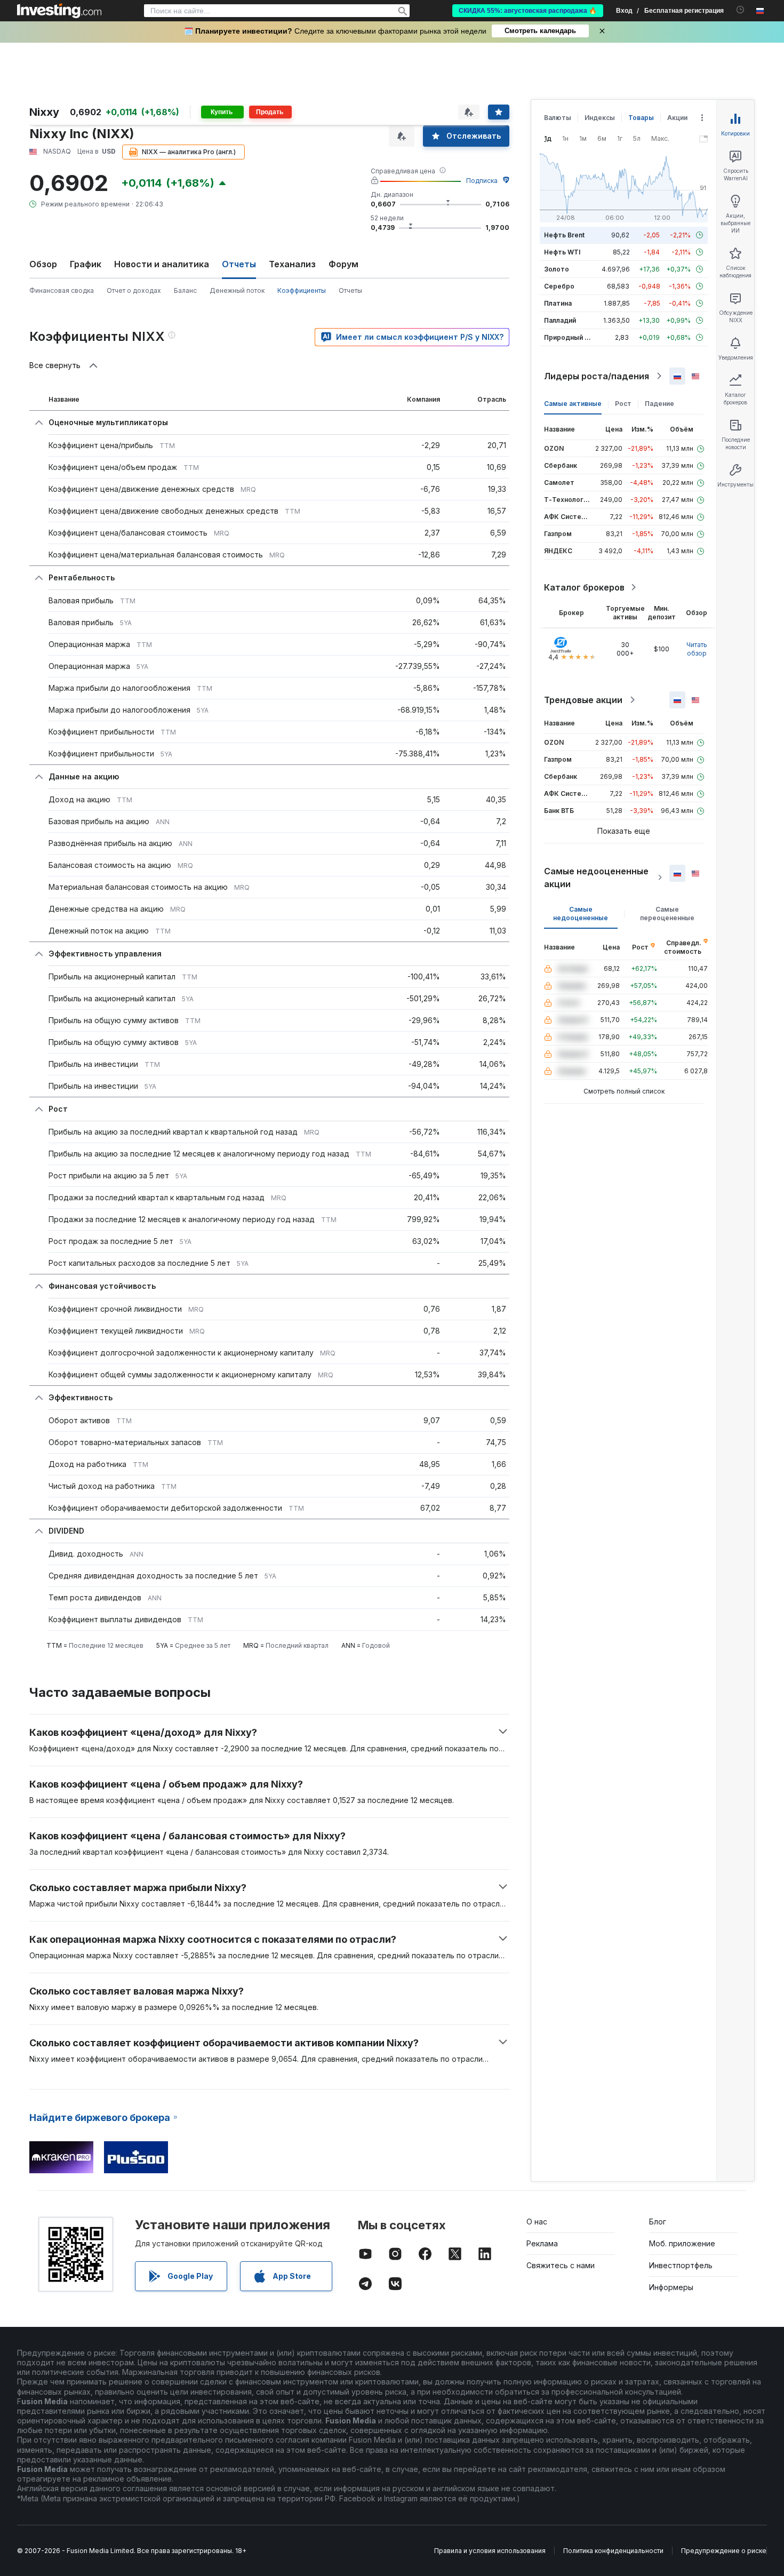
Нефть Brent (564, 235)
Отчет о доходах (134, 290)
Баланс (185, 290)
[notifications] (741, 10)
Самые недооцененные (581, 914)
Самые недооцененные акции (596, 878)
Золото (557, 269)
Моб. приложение (682, 2243)
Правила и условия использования (490, 2551)
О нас (537, 2222)
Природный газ (569, 337)
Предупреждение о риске (724, 2551)
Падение (659, 404)
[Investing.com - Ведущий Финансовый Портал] (59, 11)
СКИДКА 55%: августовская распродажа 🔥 (528, 11)
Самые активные (573, 404)
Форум (343, 264)
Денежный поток (237, 290)
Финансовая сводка (62, 290)
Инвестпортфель (681, 2265)
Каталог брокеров (584, 587)
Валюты (558, 118)
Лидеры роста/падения (597, 376)
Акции (677, 118)
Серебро (559, 286)
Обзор (43, 264)
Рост (623, 404)
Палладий (560, 320)
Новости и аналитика (162, 264)
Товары (641, 118)
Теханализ (292, 264)
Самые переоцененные (667, 914)
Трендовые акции (583, 700)
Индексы (600, 118)
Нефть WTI (562, 252)
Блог (658, 2222)
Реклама (542, 2243)
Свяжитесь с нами (561, 2265)
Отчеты (350, 290)
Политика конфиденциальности (613, 2551)
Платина (558, 303)
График (86, 264)
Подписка (482, 181)
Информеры (671, 2287)
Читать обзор (697, 649)
